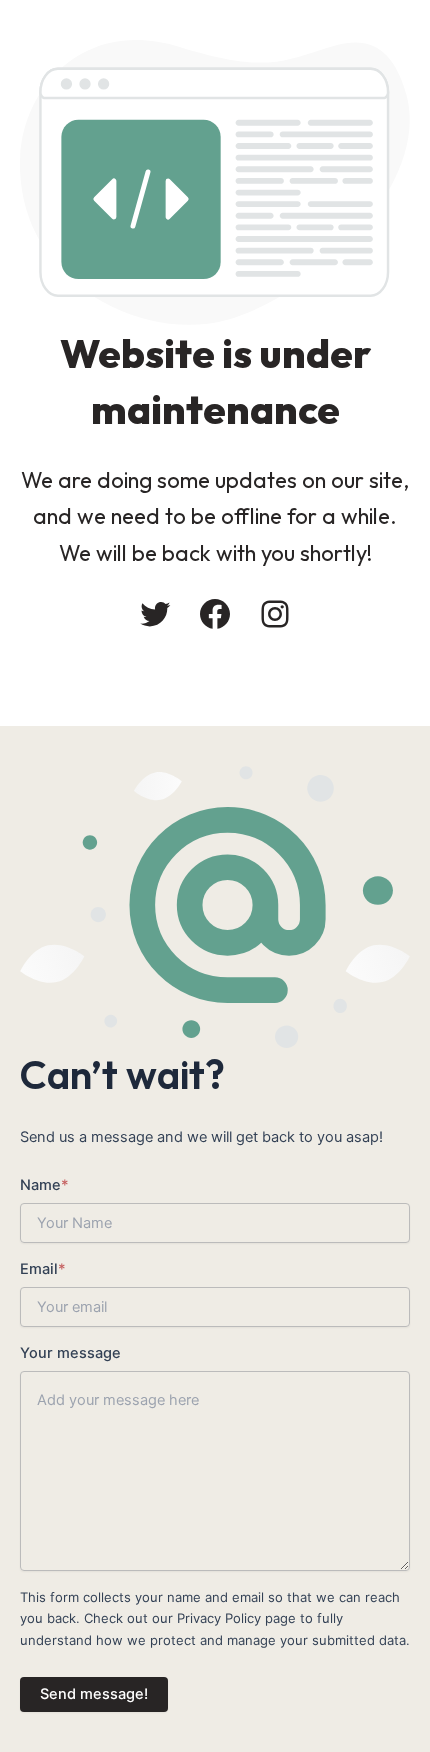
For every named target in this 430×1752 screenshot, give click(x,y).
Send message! (94, 1694)
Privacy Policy (219, 1618)
